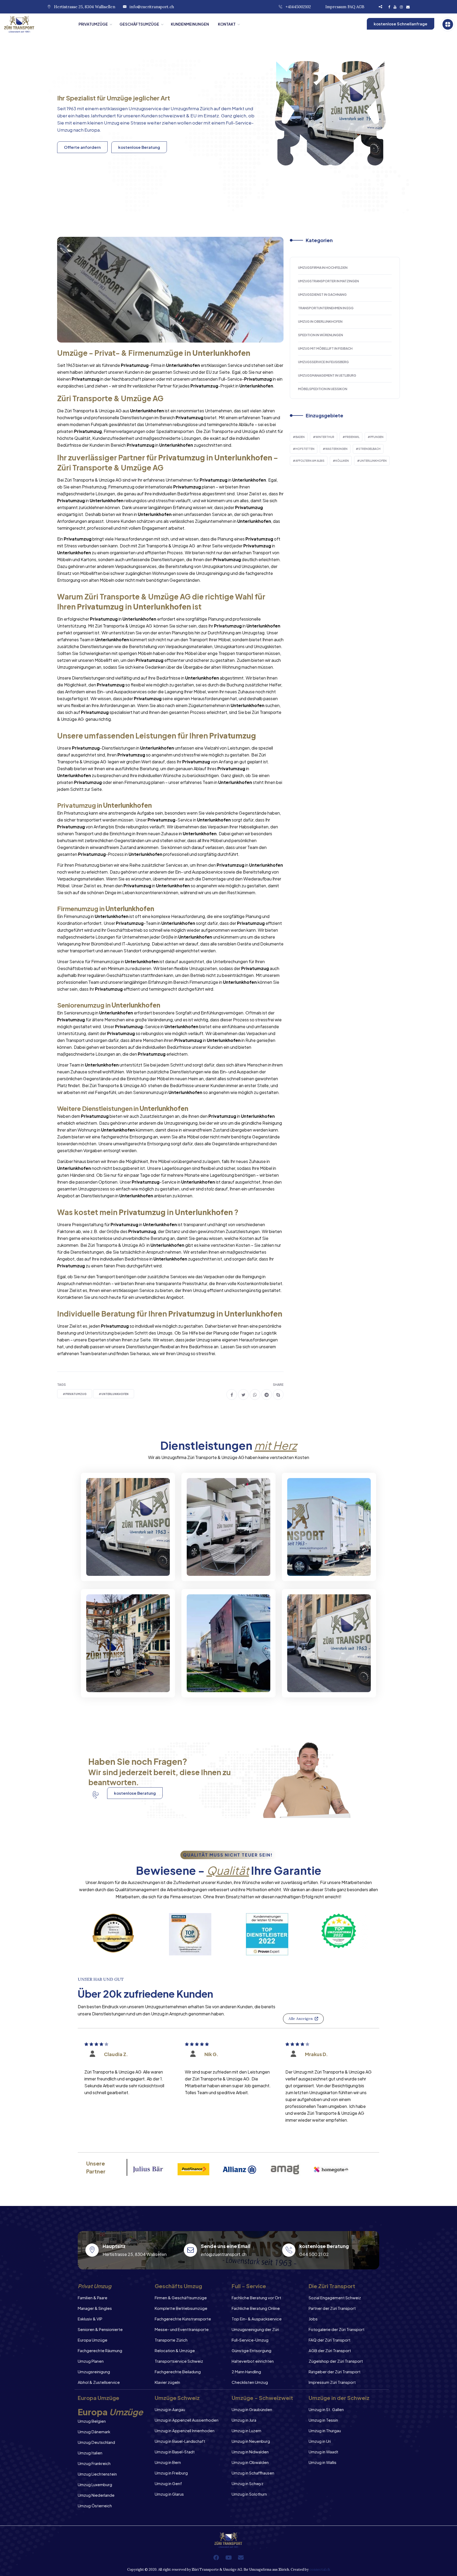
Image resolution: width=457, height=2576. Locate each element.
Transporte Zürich (171, 2340)
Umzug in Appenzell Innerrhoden (185, 2430)
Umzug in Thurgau (325, 2430)
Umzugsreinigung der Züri (255, 2329)
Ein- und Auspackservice (225, 1683)
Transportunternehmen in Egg (326, 308)
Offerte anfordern (82, 147)
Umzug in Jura (244, 2420)
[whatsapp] (255, 1395)
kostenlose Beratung (139, 147)
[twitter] (243, 1395)
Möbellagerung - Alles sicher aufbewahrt (321, 1562)
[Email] (241, 2557)
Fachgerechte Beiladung (178, 2372)
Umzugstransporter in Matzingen (328, 281)
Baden (300, 437)
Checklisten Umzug (250, 2382)
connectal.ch (320, 2570)
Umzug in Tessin (323, 2420)
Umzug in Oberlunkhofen (320, 322)
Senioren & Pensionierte (100, 2329)
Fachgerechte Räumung (100, 2350)
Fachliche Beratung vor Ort (256, 2298)
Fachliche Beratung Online (256, 2308)
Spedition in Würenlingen (321, 335)
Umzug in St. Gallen (326, 2409)
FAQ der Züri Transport (330, 2340)
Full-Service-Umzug (250, 2340)
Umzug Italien (90, 2453)
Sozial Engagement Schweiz (335, 2298)
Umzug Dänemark (94, 2432)
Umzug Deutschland (96, 2442)
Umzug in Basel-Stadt (175, 2452)
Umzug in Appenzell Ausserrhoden (187, 2420)
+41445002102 (298, 7)
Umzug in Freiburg (171, 2473)
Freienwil (352, 437)
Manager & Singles (95, 2308)
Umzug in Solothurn (249, 2494)
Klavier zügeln (167, 2382)
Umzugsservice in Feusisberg (323, 362)
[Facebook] (216, 2557)
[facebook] (232, 1395)
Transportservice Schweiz (179, 2361)
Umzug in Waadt (323, 2452)
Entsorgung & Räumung (122, 1683)
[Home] (37, 24)
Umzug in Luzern (246, 2430)
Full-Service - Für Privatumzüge (115, 1562)
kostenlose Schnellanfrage (401, 24)
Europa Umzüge (93, 2340)
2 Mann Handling (246, 2372)
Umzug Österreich (95, 2506)
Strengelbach (369, 449)
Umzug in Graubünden (252, 2409)
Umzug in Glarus (169, 2494)
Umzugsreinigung (94, 2372)
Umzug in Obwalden (250, 2462)
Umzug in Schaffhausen (253, 2473)
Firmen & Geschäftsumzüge (181, 2298)
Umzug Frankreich (94, 2463)
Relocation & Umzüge (175, 2350)
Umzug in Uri (320, 2441)
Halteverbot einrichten (253, 2361)
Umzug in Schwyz (248, 2483)
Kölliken (342, 461)
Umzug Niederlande (96, 2495)
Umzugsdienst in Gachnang (322, 295)
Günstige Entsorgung (252, 2350)
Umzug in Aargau (170, 2409)
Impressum (336, 7)
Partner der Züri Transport (332, 2308)
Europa (92, 130)
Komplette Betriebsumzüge (181, 2308)
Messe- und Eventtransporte (182, 2329)
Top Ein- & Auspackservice (257, 2319)
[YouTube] (229, 2557)
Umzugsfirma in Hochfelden (323, 268)
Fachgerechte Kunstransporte (183, 2319)
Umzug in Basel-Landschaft (180, 2441)
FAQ (351, 7)
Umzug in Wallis (323, 2462)
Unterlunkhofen (373, 461)
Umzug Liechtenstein (97, 2474)
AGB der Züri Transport (330, 2350)
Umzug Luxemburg (95, 2484)
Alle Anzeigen (301, 2019)
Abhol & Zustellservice (99, 2382)
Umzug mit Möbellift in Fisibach (325, 348)
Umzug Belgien (92, 2421)
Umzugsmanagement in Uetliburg (327, 375)
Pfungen (377, 437)
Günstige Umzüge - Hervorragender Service (324, 1679)
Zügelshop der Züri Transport (336, 2361)
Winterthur (325, 437)
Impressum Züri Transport (332, 2382)
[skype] (278, 1395)
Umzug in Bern (168, 2462)
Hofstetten (305, 449)
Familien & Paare (93, 2298)
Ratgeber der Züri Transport (335, 2372)
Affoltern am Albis (310, 461)
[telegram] (267, 1395)
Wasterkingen (336, 449)
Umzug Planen (91, 2361)
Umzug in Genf (168, 2483)
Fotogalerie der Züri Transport (337, 2329)
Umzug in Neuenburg (251, 2441)
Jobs (313, 2319)
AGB (360, 7)
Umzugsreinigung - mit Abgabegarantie (222, 1562)
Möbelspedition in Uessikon (323, 389)
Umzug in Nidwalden (250, 2452)
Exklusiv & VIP (90, 2319)
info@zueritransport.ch (152, 7)
